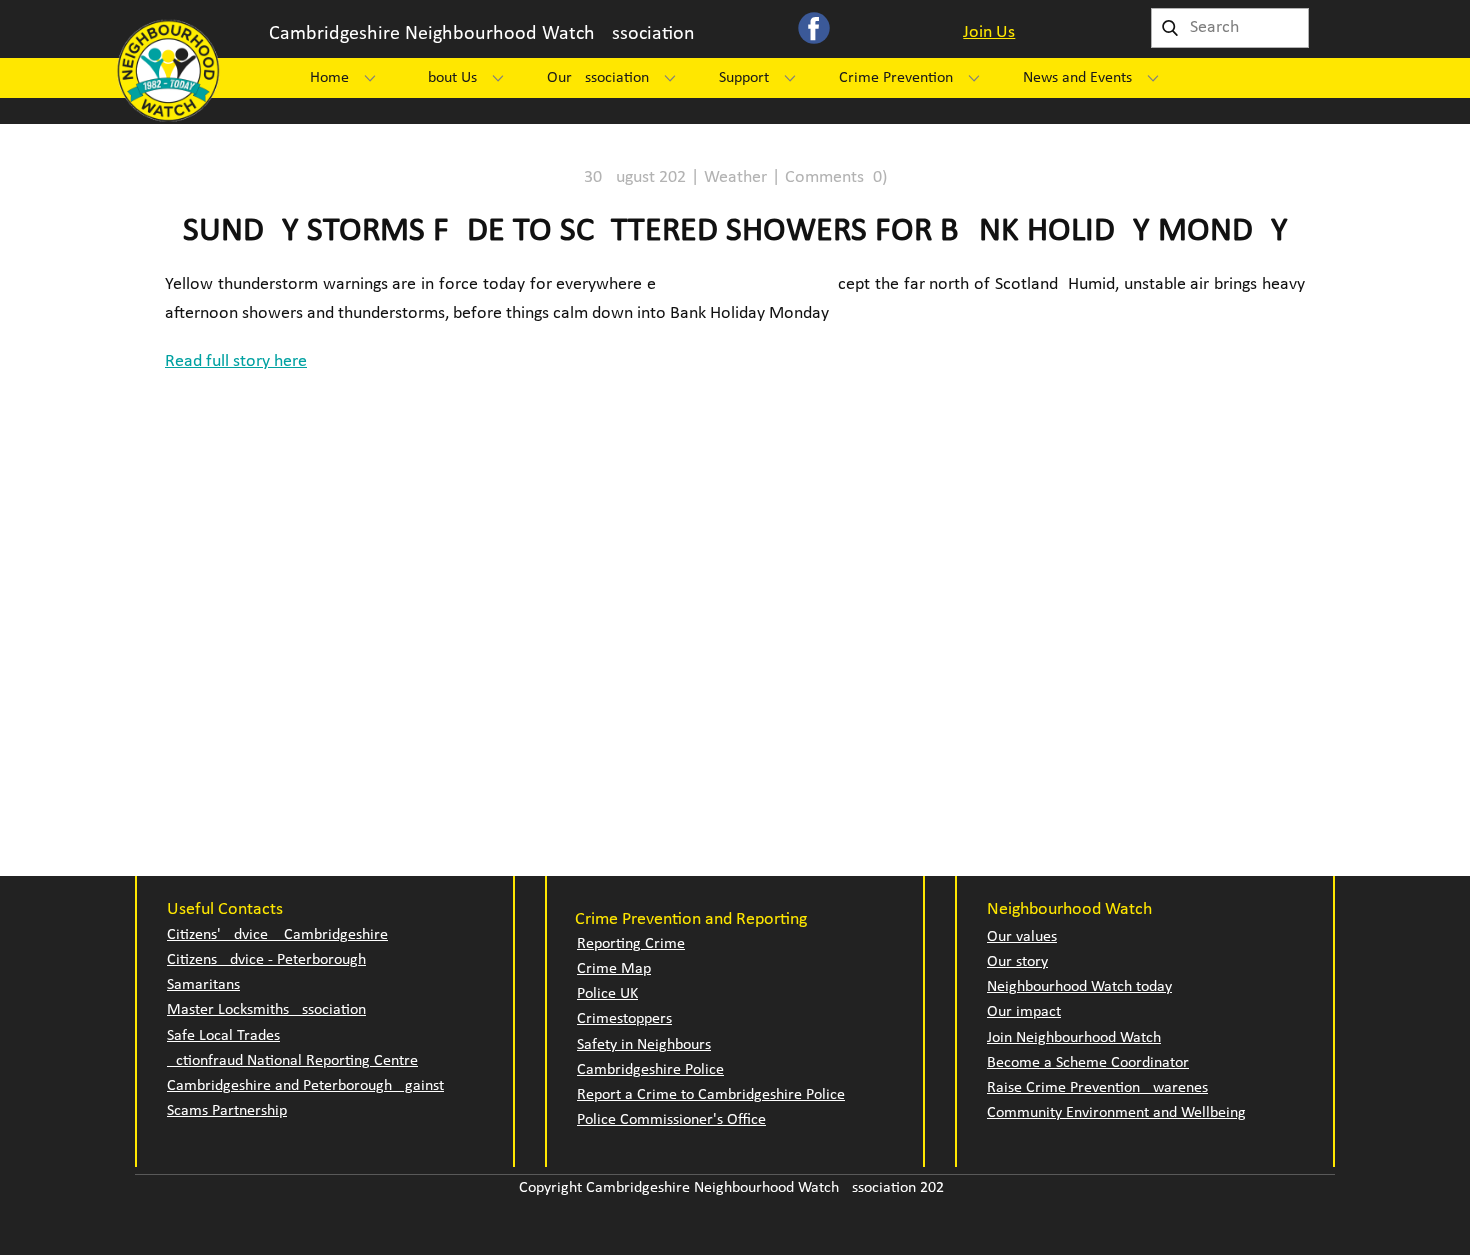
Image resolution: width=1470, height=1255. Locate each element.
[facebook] (814, 28)
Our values (1022, 937)
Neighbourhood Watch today (1079, 987)
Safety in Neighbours (644, 1045)
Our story (1017, 962)
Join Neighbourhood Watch (1074, 1038)
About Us (448, 78)
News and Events (1077, 78)
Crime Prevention (896, 78)
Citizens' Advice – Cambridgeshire (277, 935)
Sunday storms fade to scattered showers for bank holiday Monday (735, 231)
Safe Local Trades (223, 1036)
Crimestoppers (624, 1019)
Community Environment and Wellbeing (1116, 1113)
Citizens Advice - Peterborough (266, 960)
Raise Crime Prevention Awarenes (1097, 1088)
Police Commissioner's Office (671, 1120)
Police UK (607, 994)
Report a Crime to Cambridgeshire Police (711, 1095)
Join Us (989, 32)
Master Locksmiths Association (266, 1010)
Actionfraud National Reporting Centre (292, 1061)
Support (744, 78)
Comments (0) (836, 177)
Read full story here (236, 361)
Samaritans (203, 985)
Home (329, 78)
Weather (735, 177)
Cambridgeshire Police (650, 1070)
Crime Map (614, 969)
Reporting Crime (631, 944)
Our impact (1024, 1012)
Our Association (598, 78)
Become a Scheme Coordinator (1088, 1063)
